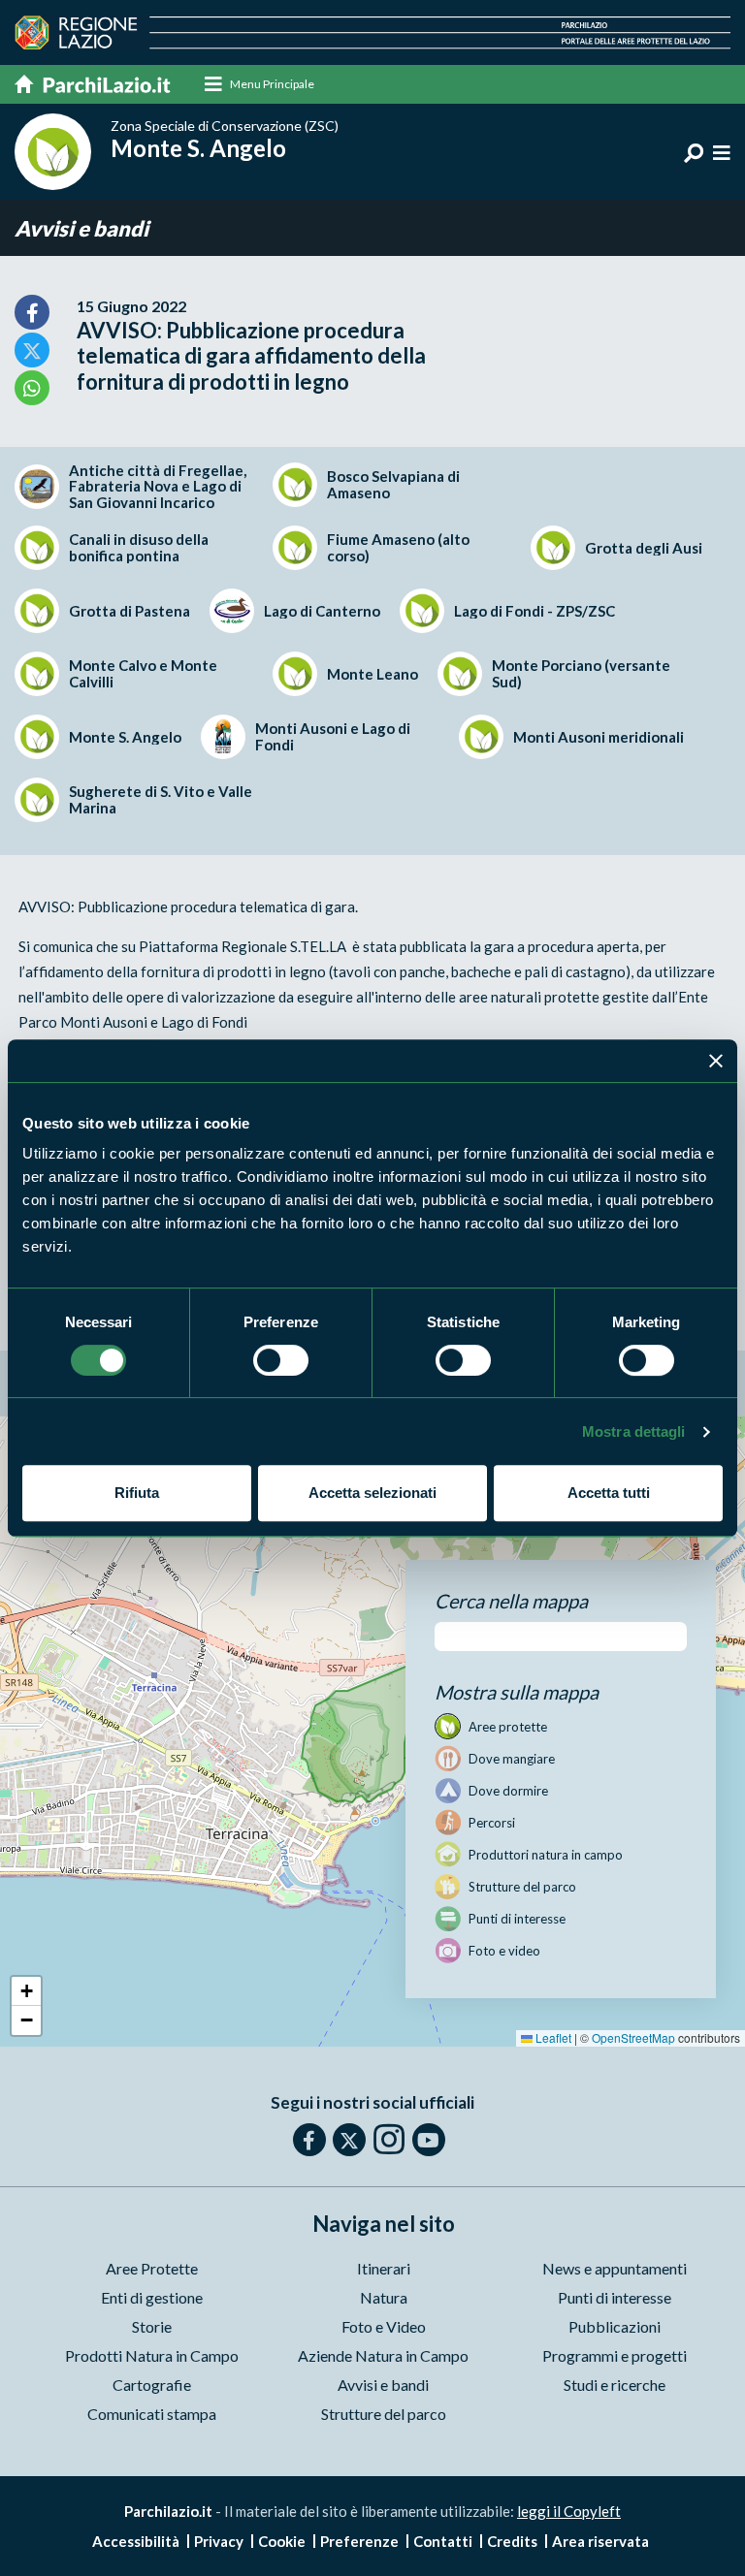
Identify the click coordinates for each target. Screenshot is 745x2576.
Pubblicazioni (615, 2326)
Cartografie (152, 2385)
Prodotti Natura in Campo (152, 2355)
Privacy (219, 2541)
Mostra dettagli (634, 1431)
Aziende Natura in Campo (383, 2355)
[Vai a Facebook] (309, 2140)
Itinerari (384, 2268)
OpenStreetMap (633, 2037)
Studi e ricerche (615, 2385)
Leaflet (552, 2037)
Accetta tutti (609, 1493)
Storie (152, 2326)
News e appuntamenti (615, 2268)
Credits (512, 2541)
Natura (384, 2297)
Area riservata (600, 2541)
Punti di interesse (615, 2297)
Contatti (443, 2541)
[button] (26, 1991)
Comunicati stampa (152, 2414)
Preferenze (359, 2541)
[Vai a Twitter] (349, 2140)
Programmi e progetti (615, 2355)
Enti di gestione (152, 2297)
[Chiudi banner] (716, 1061)
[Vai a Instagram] (389, 2139)
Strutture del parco (384, 2414)
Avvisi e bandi (81, 228)
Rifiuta (137, 1493)
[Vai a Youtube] (429, 2140)
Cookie (282, 2541)
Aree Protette (152, 2268)
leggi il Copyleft (569, 2511)
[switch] (281, 1360)
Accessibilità (136, 2541)
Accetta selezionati (372, 1493)
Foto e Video (384, 2326)
